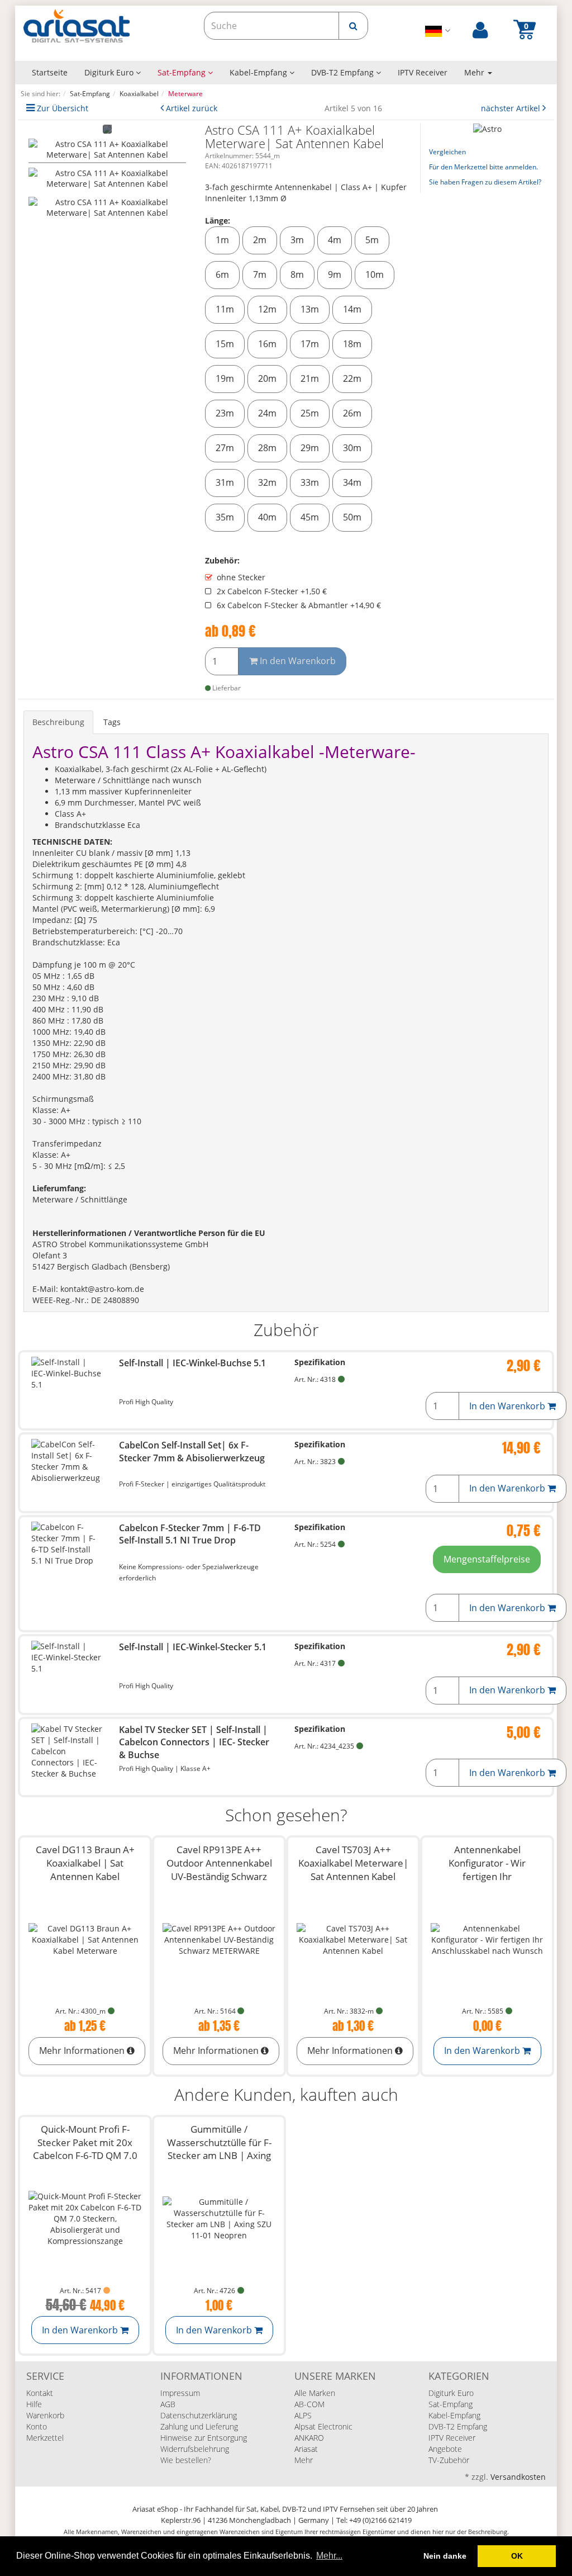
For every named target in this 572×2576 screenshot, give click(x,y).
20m (267, 378)
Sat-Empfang (183, 72)
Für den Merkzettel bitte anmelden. (483, 167)
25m (310, 413)
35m (225, 517)
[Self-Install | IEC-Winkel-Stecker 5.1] (67, 1658)
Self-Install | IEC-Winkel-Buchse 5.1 (192, 1363)
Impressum (180, 2393)
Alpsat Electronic (323, 2426)
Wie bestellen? (186, 2460)
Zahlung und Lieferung (199, 2426)
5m (372, 240)
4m (335, 240)
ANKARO (309, 2438)
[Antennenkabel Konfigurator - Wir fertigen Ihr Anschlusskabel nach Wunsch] (487, 1940)
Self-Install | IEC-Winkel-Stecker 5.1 (193, 1647)
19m (225, 378)
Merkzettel (45, 2438)
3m (297, 240)
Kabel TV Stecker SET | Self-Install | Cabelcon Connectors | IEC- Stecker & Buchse (194, 1742)
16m (267, 344)
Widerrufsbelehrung (195, 2449)
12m (267, 309)
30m (352, 448)
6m (222, 274)
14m (352, 309)
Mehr (304, 2460)
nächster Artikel (512, 108)
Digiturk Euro (110, 72)
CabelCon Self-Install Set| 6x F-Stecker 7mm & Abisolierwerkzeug (192, 1451)
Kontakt (40, 2393)
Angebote (445, 2449)
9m (335, 274)
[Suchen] (353, 26)
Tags (112, 722)
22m (352, 378)
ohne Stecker (241, 577)
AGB (168, 2404)
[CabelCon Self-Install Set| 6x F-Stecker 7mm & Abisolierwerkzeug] (67, 1461)
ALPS (303, 2415)
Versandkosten (518, 2477)
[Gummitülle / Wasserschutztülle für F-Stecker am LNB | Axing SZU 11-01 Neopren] (219, 2219)
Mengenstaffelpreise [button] (487, 1559)
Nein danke (445, 2556)
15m (225, 344)
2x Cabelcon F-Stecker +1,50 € (272, 591)
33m (310, 482)
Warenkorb (45, 2415)
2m (260, 240)
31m (225, 482)
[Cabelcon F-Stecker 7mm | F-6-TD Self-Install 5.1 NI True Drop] (67, 1544)
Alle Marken (315, 2393)
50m (352, 517)
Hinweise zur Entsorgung (204, 2438)
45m (310, 517)
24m (267, 413)
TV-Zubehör (449, 2460)
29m (310, 448)
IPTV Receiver (423, 72)
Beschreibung (58, 722)
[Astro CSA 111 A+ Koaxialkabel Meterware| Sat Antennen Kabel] (107, 151)
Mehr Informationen (83, 2051)
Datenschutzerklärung (199, 2415)
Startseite (50, 72)
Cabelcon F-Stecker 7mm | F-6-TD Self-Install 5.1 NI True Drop (190, 1534)
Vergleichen (447, 152)
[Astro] (487, 128)
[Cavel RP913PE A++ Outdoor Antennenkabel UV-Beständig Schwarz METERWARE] (219, 1940)
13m (310, 309)
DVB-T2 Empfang (344, 72)
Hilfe (34, 2404)
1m (222, 240)
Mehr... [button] (329, 2556)
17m (310, 344)
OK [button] (517, 2556)
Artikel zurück (192, 108)
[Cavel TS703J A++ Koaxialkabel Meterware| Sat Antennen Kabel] (353, 1940)
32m (267, 482)
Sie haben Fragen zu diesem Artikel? (485, 182)
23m (225, 413)
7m (260, 274)
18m (352, 344)
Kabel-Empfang (259, 72)
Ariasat (306, 2449)
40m (267, 517)
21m (310, 378)
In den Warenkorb (297, 661)
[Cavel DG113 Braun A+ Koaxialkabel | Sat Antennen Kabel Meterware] (85, 1940)
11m (225, 309)
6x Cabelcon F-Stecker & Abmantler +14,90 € (299, 605)
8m (297, 274)
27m (225, 448)
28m (267, 448)
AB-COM (309, 2404)
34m (352, 482)
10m (375, 274)
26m (352, 413)
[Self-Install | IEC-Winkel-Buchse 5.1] (67, 1374)
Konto (37, 2426)
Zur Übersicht (63, 108)
